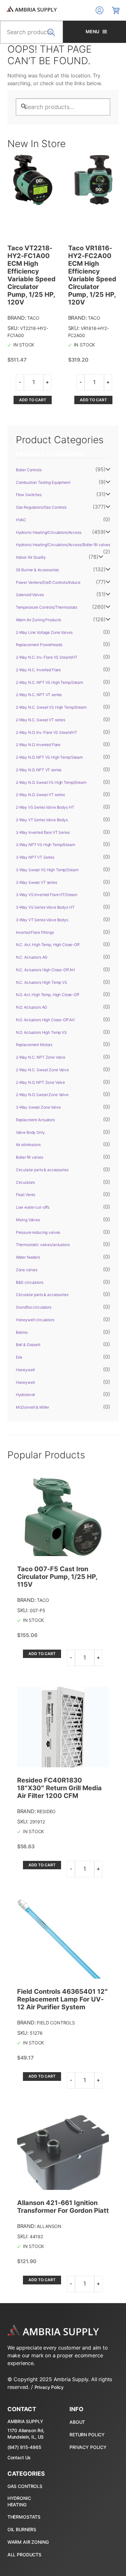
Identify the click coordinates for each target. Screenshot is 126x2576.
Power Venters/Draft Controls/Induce (48, 582)
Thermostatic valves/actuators (43, 1245)
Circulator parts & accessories (42, 1170)
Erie (19, 1357)
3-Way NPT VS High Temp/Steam (45, 845)
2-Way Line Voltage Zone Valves (44, 632)
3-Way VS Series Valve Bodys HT (45, 907)
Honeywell (25, 1370)
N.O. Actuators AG (32, 1007)
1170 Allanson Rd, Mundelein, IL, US (26, 2434)
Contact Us (19, 2457)
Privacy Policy (49, 2387)
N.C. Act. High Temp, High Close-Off (48, 945)
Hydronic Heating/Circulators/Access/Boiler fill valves (63, 545)
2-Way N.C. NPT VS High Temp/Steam (49, 682)
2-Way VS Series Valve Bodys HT (45, 807)
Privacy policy (88, 2447)
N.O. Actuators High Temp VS (41, 1032)
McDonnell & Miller (32, 1407)
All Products (24, 2555)
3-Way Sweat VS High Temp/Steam (47, 870)
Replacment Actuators (35, 1120)
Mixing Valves (28, 1220)
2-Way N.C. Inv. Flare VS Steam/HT (47, 657)
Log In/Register (100, 10)
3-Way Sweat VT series (37, 882)
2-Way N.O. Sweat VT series (40, 795)
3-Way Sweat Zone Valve (38, 1107)
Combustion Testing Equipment (43, 482)
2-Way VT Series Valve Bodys (42, 820)
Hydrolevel (26, 1395)
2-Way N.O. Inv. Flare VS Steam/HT (47, 732)
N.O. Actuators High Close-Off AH (45, 1020)
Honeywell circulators (35, 1320)
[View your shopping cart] (116, 10)
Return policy (87, 2435)
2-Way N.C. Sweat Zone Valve (42, 1070)
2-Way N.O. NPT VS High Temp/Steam (49, 757)
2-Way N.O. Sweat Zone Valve (42, 1095)
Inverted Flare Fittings (35, 932)
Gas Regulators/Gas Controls (41, 507)
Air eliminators (28, 1145)
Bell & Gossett (28, 1345)
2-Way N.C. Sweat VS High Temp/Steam (51, 707)
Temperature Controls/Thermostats (47, 607)
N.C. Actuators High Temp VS (42, 982)
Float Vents (26, 1195)
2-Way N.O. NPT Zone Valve (41, 1082)
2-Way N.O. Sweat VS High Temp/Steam (51, 782)
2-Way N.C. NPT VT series (39, 695)
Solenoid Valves (30, 595)
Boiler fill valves (30, 1157)
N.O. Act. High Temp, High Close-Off (47, 995)
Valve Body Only (30, 1132)
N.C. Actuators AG (32, 957)
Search (53, 36)
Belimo (22, 1332)
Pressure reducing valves (38, 1232)
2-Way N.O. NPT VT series (39, 770)
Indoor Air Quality (31, 557)
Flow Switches (29, 495)
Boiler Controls (29, 470)
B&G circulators (30, 1282)
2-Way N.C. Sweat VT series (41, 720)
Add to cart (33, 400)
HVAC (21, 520)
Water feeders (28, 1257)
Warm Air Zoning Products (39, 620)
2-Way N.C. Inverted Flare (38, 670)
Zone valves (27, 1270)
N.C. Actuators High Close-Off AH (46, 970)
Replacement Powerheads (39, 645)
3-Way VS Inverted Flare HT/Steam (47, 895)
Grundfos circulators (34, 1307)
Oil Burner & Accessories (37, 570)
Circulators (25, 1182)
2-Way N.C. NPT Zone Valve (41, 1057)
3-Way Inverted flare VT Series (43, 832)
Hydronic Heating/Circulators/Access (49, 532)
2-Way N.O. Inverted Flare (38, 745)
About (77, 2422)
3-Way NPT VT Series (35, 857)
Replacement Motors (34, 1045)
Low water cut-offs (33, 1207)
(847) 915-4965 (24, 2447)
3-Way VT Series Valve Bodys (42, 920)
